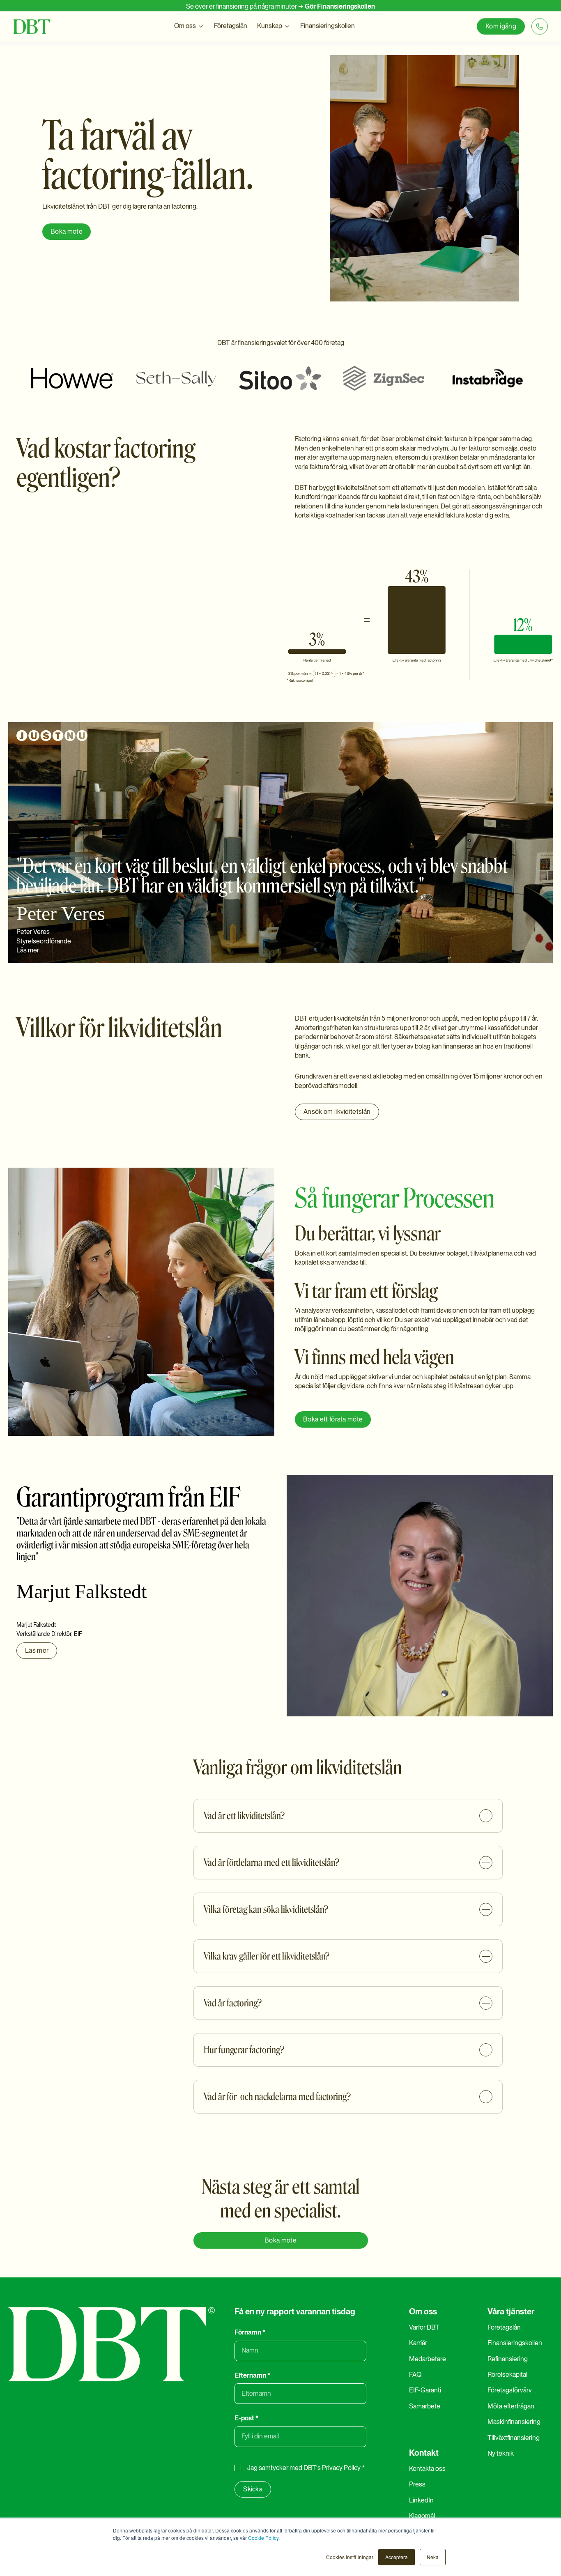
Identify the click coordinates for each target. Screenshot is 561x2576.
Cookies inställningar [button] (350, 2557)
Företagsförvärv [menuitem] (510, 2390)
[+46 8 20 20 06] (540, 28)
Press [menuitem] (417, 2484)
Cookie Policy (263, 2538)
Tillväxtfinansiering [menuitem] (514, 2438)
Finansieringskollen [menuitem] (515, 2343)
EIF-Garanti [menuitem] (425, 2390)
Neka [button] (433, 2557)
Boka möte (67, 231)
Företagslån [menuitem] (504, 2327)
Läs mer (28, 950)
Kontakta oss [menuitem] (427, 2469)
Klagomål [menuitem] (422, 2516)
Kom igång (501, 28)
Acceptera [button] (397, 2557)
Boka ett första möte (333, 1419)
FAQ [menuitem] (415, 2375)
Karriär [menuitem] (418, 2343)
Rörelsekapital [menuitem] (507, 2375)
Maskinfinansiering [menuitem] (514, 2422)
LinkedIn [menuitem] (421, 2500)
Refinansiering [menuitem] (508, 2359)
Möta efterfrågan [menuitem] (511, 2406)
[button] (189, 28)
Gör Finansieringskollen (340, 6)
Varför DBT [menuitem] (424, 2327)
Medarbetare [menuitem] (428, 2359)
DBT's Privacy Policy (332, 2468)
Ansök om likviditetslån (337, 1112)
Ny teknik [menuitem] (501, 2453)
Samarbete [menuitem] (425, 2406)
